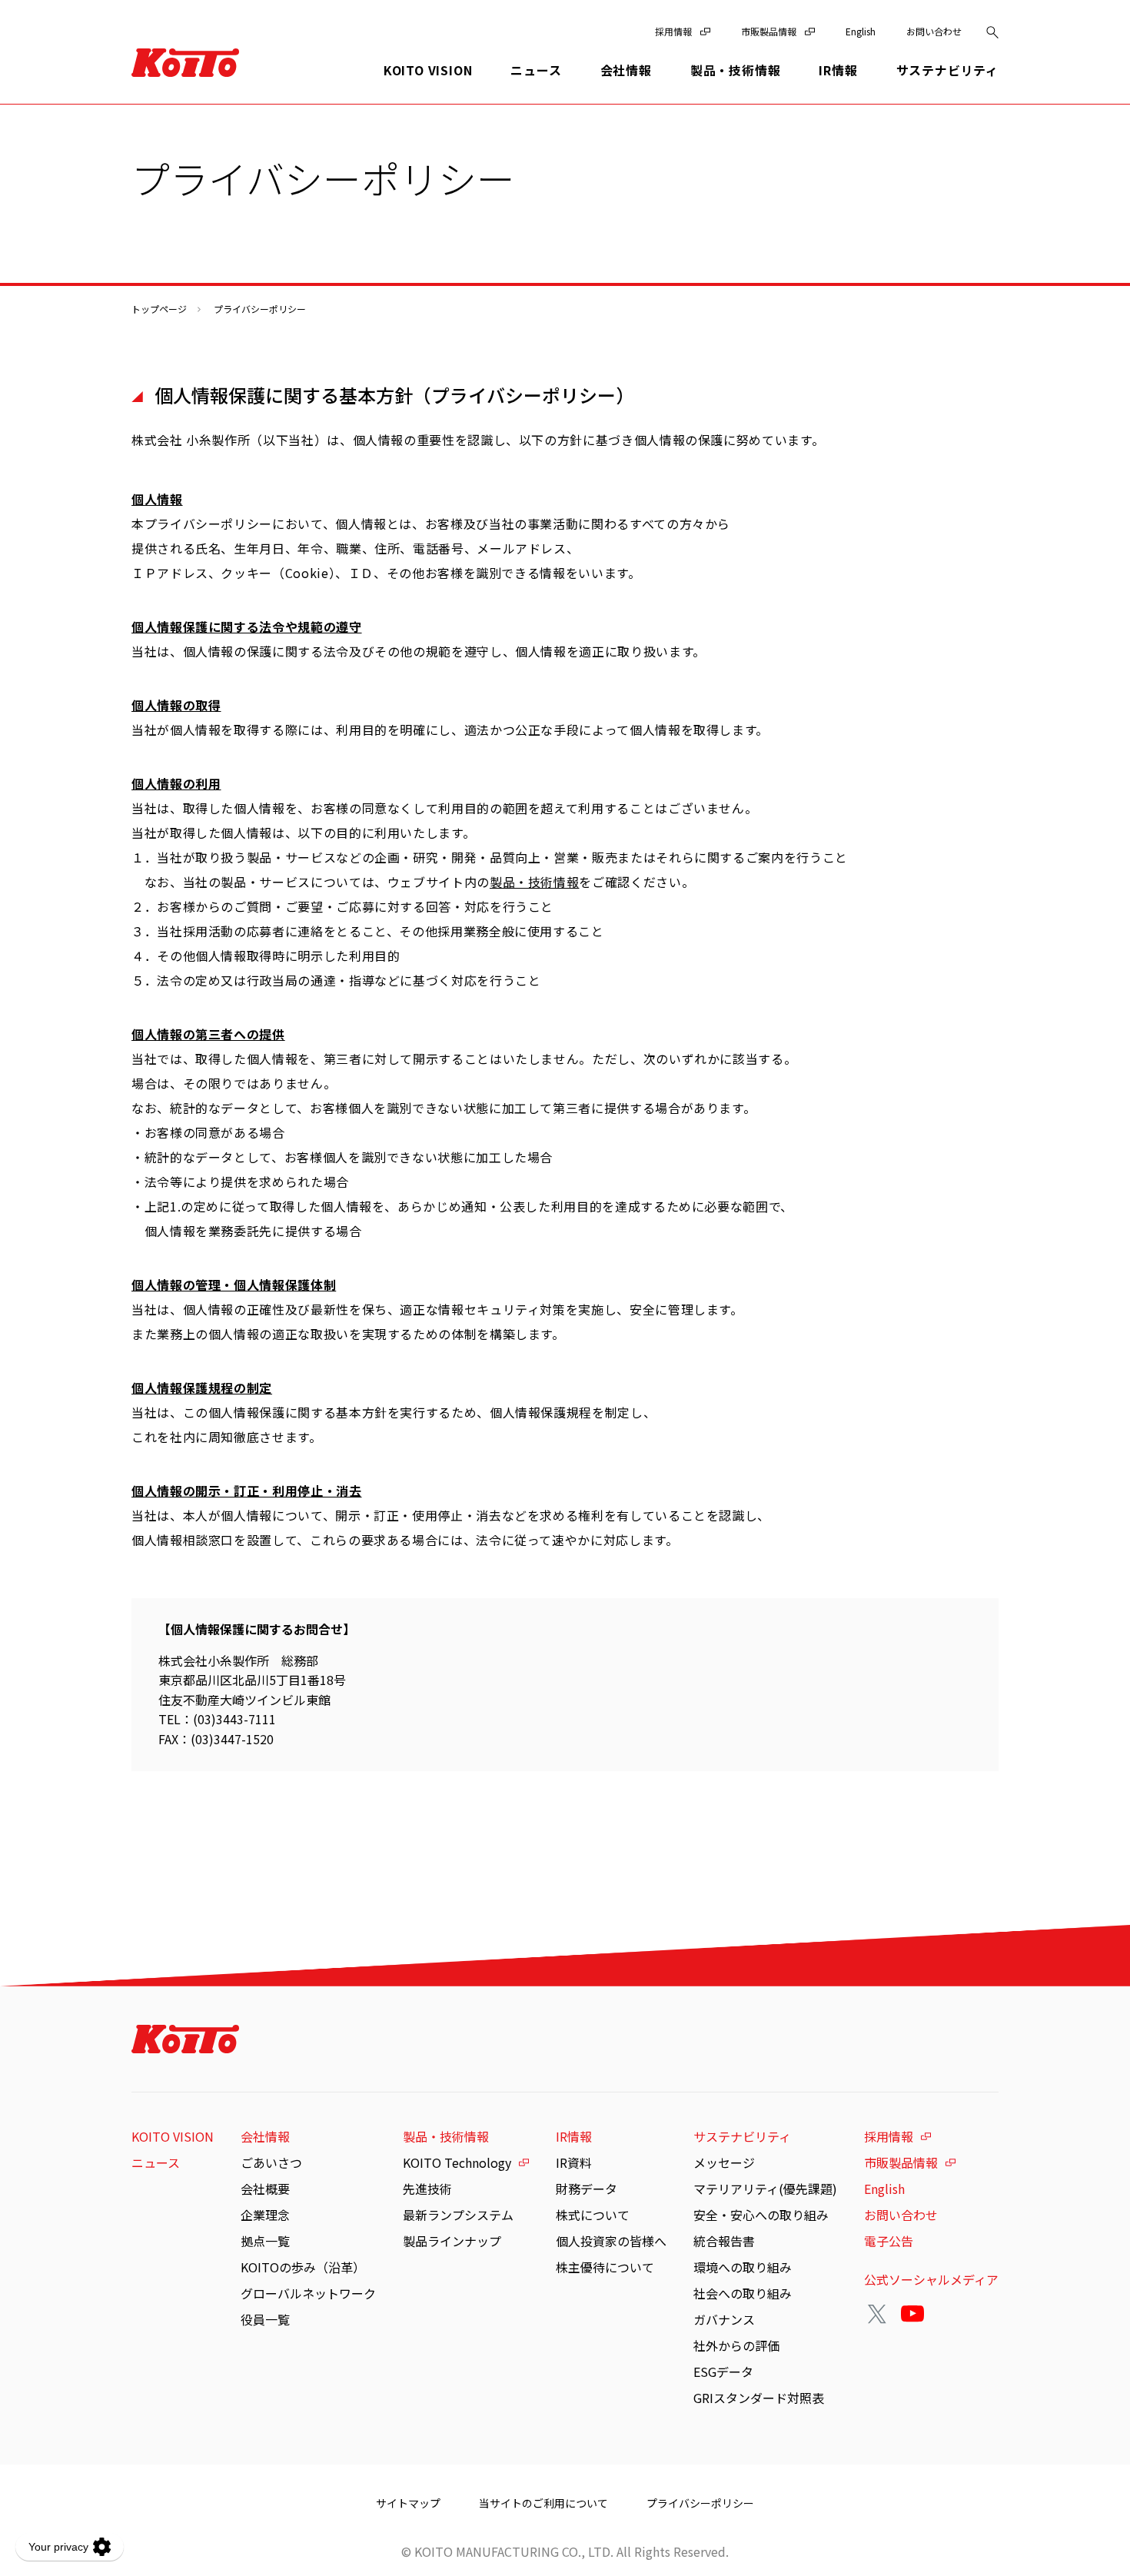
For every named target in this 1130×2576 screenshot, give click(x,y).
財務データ (587, 2189)
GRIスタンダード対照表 (759, 2398)
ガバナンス (724, 2319)
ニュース (536, 70)
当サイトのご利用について (543, 2503)
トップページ (159, 309)
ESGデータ (723, 2372)
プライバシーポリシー (700, 2503)
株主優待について (605, 2267)
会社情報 (265, 2136)
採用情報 (673, 31)
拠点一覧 (265, 2241)
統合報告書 (724, 2241)
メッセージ (724, 2162)
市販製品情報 (769, 31)
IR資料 (574, 2162)
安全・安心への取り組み (761, 2215)
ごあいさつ (271, 2162)
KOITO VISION (428, 70)
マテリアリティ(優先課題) (765, 2189)
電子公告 (889, 2241)
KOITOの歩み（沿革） (303, 2267)
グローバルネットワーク (308, 2293)
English (861, 31)
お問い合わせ (934, 31)
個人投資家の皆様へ (611, 2241)
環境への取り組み (743, 2267)
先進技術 (427, 2189)
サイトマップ (408, 2503)
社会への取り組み (743, 2293)
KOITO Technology (457, 2162)
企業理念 (265, 2215)
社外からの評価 (736, 2345)
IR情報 (574, 2136)
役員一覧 (265, 2319)
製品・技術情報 (534, 882)
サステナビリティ (742, 2136)
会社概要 (265, 2189)
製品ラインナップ (452, 2241)
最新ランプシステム (458, 2215)
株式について (593, 2215)
